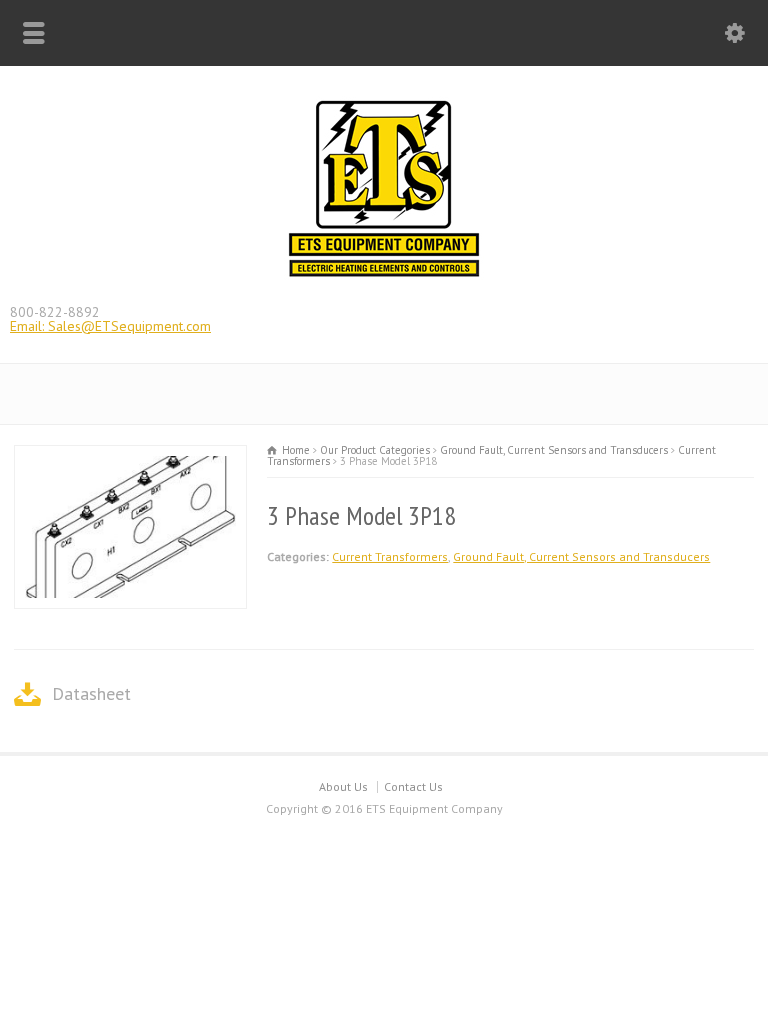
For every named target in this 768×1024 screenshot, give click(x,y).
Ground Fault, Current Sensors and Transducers (581, 556)
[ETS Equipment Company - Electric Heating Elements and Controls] (384, 275)
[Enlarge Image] (131, 458)
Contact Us (413, 786)
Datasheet (91, 693)
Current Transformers (390, 556)
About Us (343, 786)
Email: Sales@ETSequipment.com (110, 326)
